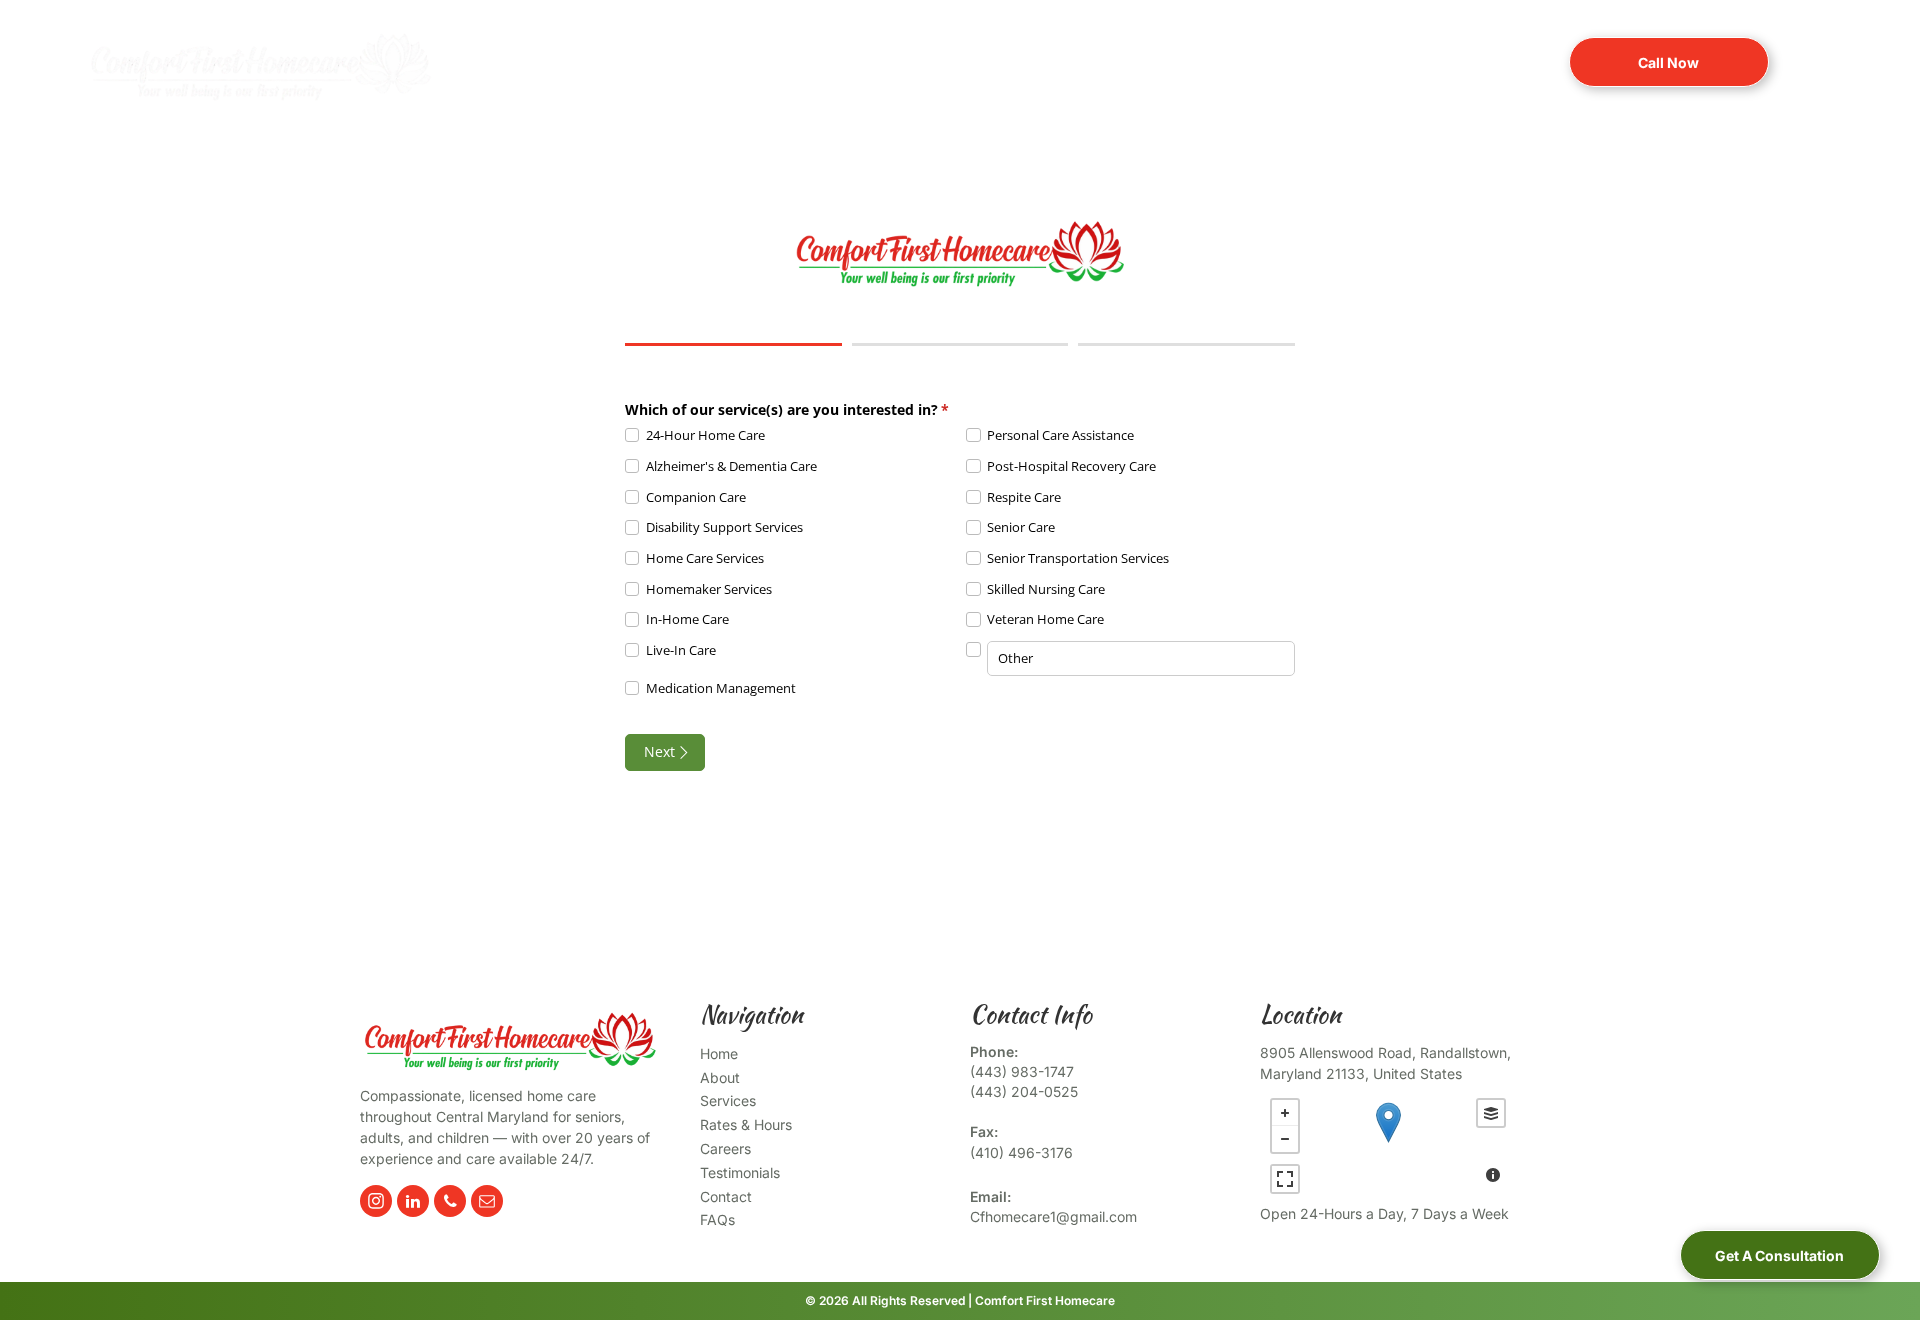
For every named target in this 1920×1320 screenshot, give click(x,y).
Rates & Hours (746, 1124)
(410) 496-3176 (1021, 1152)
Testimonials (740, 1172)
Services (728, 1100)
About (720, 1077)
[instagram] (376, 1203)
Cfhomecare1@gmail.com (1053, 1216)
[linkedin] (413, 1203)
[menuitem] (610, 60)
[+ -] (1388, 1143)
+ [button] (1285, 1113)
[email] (487, 1203)
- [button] (1285, 1139)
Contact (726, 1196)
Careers (725, 1148)
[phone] (450, 1203)
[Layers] (1491, 1113)
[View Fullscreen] (1285, 1179)
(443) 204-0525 (1024, 1091)
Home (719, 1053)
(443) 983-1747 (1022, 1071)
